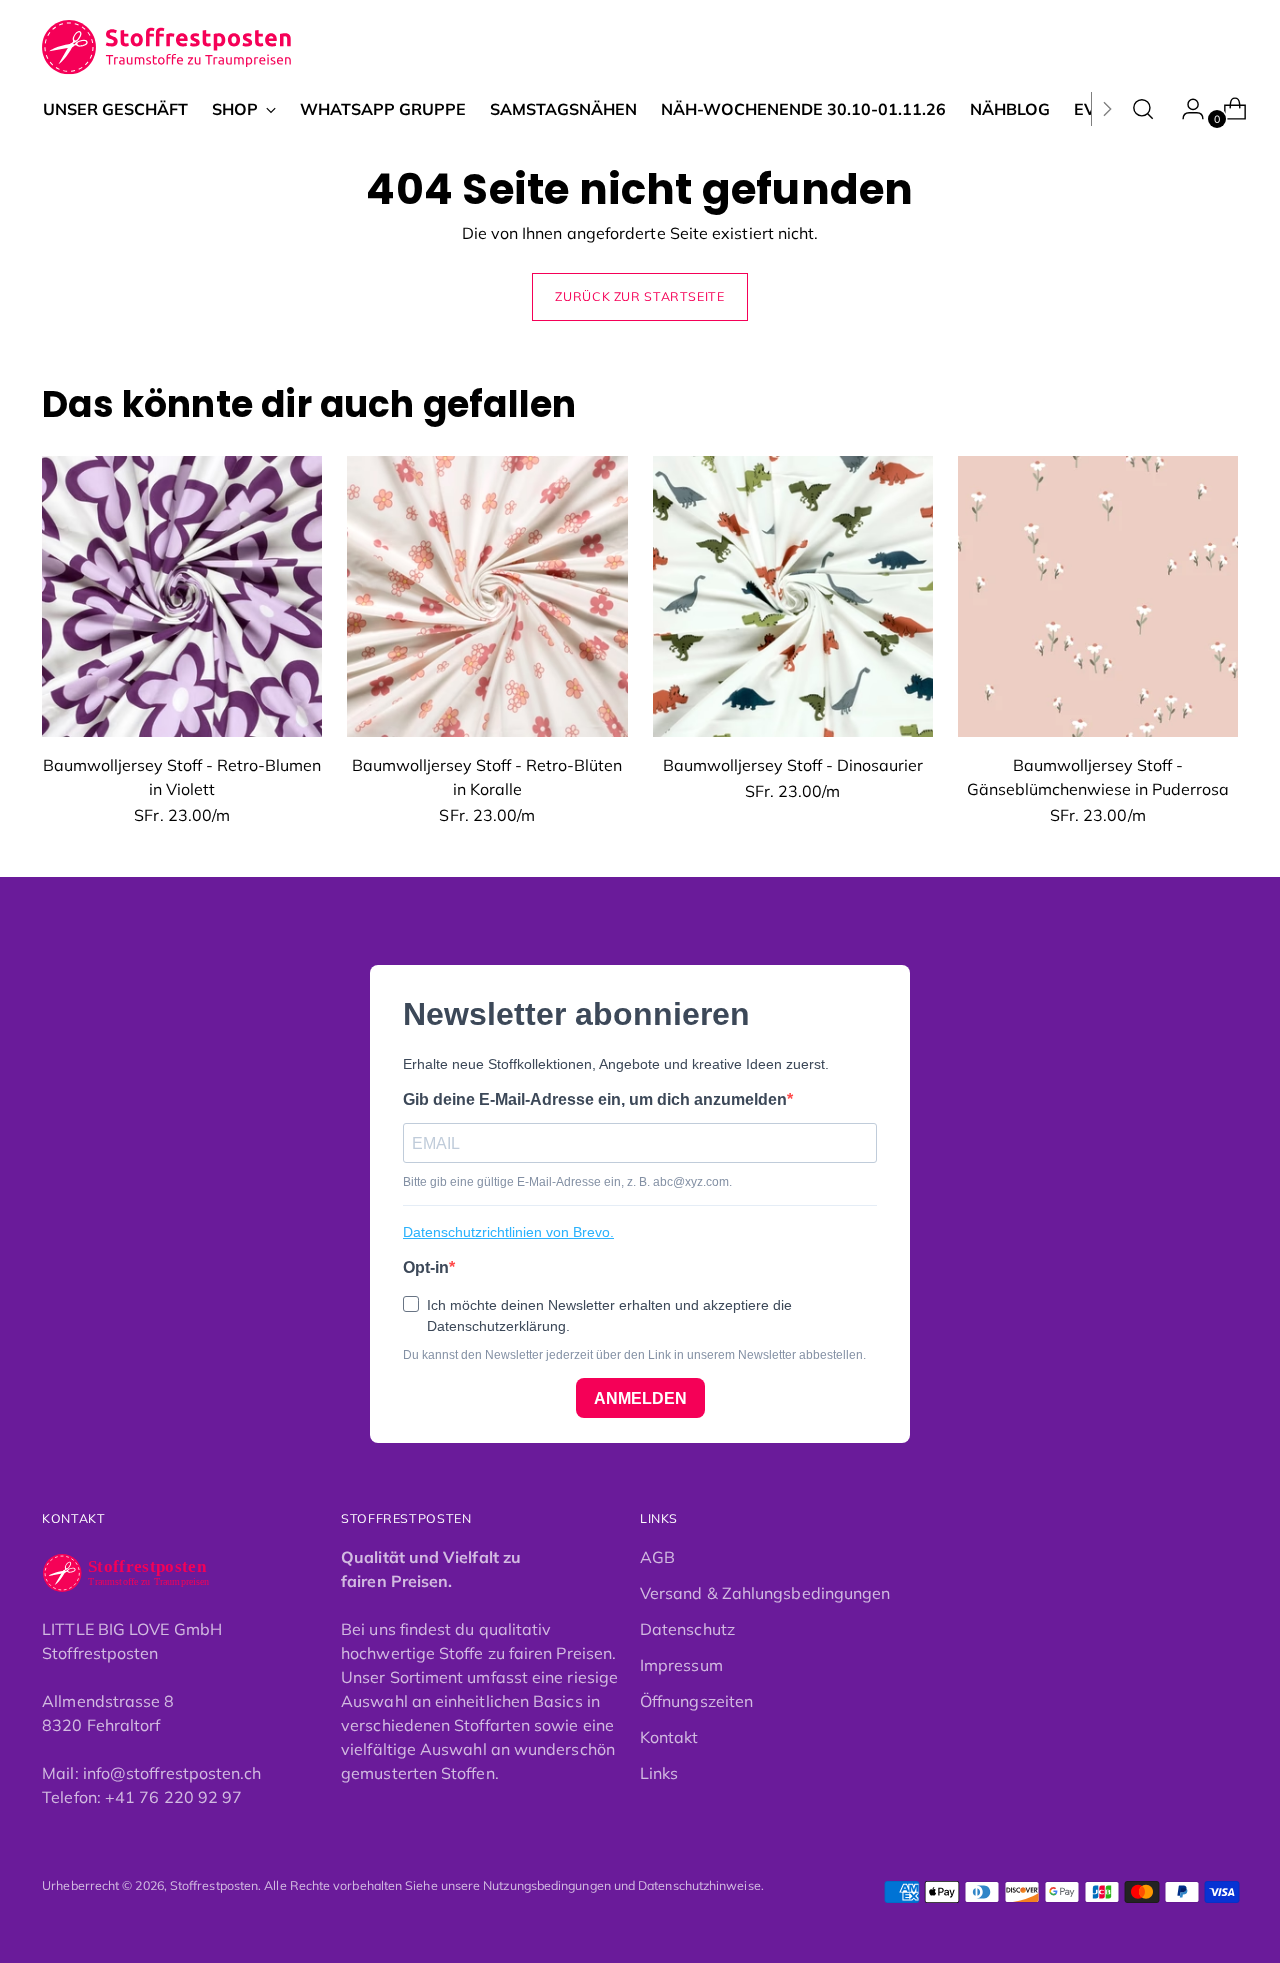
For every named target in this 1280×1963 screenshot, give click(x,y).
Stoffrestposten (214, 1885)
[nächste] (1107, 109)
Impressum (681, 1665)
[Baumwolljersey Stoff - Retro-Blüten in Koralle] (487, 596)
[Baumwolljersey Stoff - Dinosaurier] (793, 596)
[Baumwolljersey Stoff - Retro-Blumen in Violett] (182, 596)
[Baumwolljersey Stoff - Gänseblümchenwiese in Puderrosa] (1098, 596)
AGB (657, 1557)
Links (659, 1773)
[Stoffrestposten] (167, 47)
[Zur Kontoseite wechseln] (1185, 109)
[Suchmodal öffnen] (1143, 109)
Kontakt (669, 1737)
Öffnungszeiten (696, 1701)
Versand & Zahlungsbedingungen (765, 1593)
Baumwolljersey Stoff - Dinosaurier (793, 765)
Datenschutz (687, 1629)
